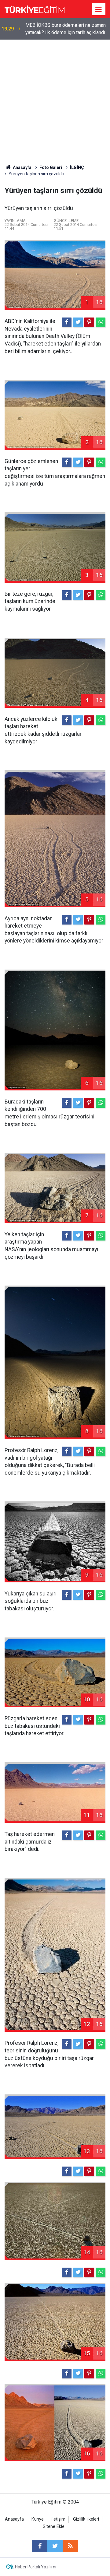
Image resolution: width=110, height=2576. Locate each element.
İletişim (58, 2519)
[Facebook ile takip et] (40, 2546)
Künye (38, 2519)
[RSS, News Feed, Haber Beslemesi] (70, 2546)
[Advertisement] (55, 97)
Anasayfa (14, 2519)
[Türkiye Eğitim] (35, 9)
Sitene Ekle (54, 2527)
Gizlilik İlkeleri (86, 2519)
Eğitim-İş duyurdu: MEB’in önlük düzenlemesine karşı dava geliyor (61, 29)
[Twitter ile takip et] (55, 2546)
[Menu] (99, 9)
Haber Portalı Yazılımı (36, 2567)
